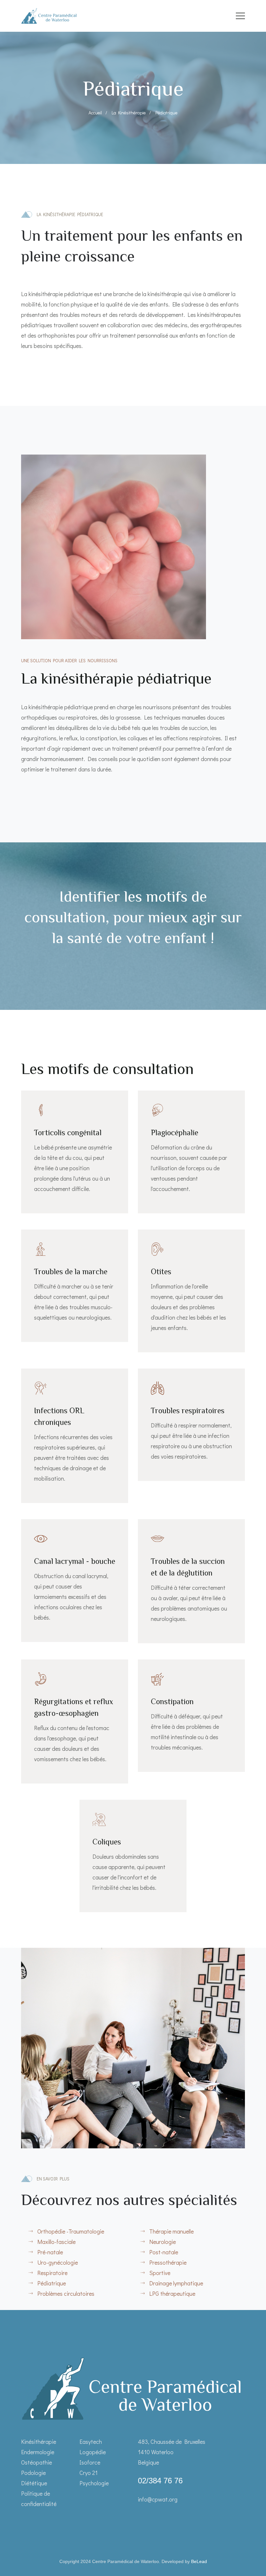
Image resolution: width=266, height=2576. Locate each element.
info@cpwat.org (158, 2499)
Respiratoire (52, 2273)
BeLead (199, 2561)
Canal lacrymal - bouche (75, 1561)
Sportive (160, 2273)
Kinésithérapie (39, 2442)
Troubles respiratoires (188, 1410)
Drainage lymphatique (176, 2283)
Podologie (33, 2473)
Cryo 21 (89, 2473)
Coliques (107, 1842)
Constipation (172, 1701)
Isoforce (90, 2462)
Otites (161, 1271)
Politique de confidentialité (39, 2499)
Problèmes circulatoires (66, 2293)
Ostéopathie (36, 2462)
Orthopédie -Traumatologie (71, 2231)
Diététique (34, 2483)
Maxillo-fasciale (56, 2242)
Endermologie (38, 2452)
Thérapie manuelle (171, 2231)
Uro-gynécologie (58, 2262)
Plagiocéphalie (175, 1132)
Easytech (91, 2442)
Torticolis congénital (68, 1132)
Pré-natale (50, 2252)
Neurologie (163, 2242)
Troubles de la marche (71, 1271)
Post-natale (164, 2252)
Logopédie (93, 2452)
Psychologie (94, 2483)
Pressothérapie (168, 2262)
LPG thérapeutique (172, 2293)
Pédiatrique (52, 2283)
